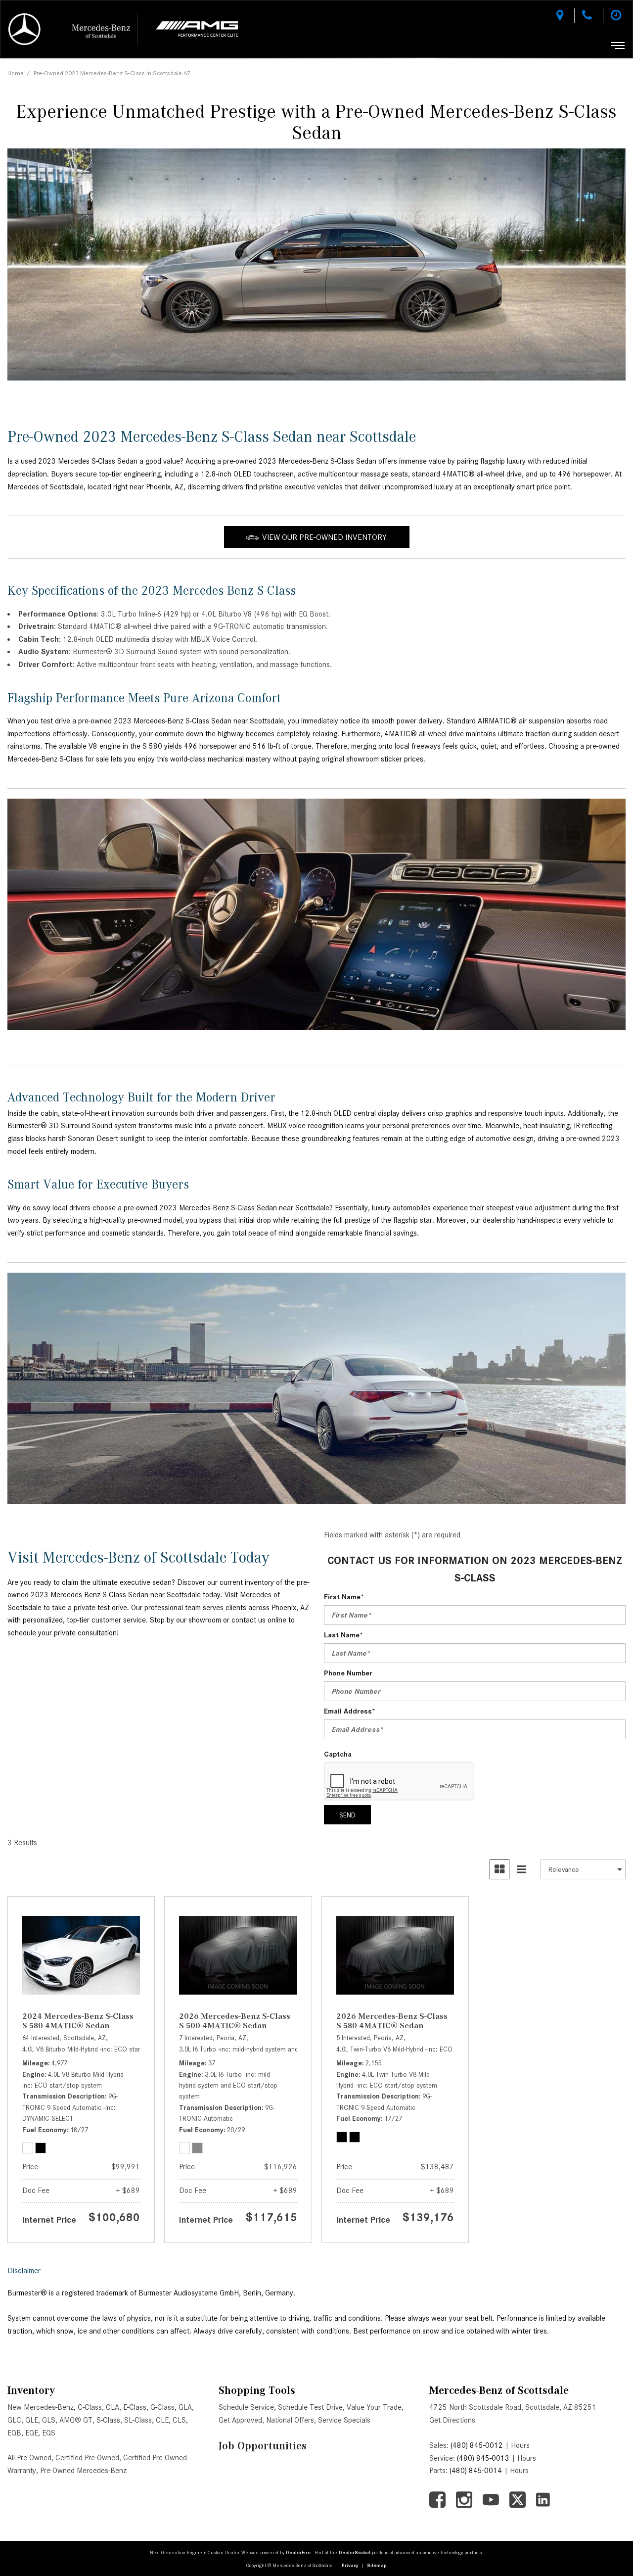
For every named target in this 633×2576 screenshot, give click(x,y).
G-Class (162, 2407)
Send (347, 1815)
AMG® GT (76, 2420)
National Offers (290, 2420)
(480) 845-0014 (476, 2471)
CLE (162, 2420)
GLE (32, 2420)
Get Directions (452, 2420)
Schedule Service (246, 2407)
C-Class (90, 2407)
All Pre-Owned (29, 2458)
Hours (520, 2445)
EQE (32, 2433)
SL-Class (138, 2420)
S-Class (108, 2420)
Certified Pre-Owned (87, 2458)
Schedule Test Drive (310, 2407)
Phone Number (348, 1673)
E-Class (135, 2407)
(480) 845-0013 (483, 2458)
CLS (179, 2420)
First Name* (344, 1597)
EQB (14, 2433)
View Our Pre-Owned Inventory (324, 537)
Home (16, 73)
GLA (185, 2407)
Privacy (350, 2565)
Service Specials (344, 2420)
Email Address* (350, 1711)
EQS (49, 2433)
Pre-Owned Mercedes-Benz (83, 2471)
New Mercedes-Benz (41, 2407)
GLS (49, 2420)
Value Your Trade (374, 2407)
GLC (14, 2420)
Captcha (338, 1754)
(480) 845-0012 (477, 2445)
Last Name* (343, 1635)
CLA (113, 2407)
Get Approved (240, 2420)
